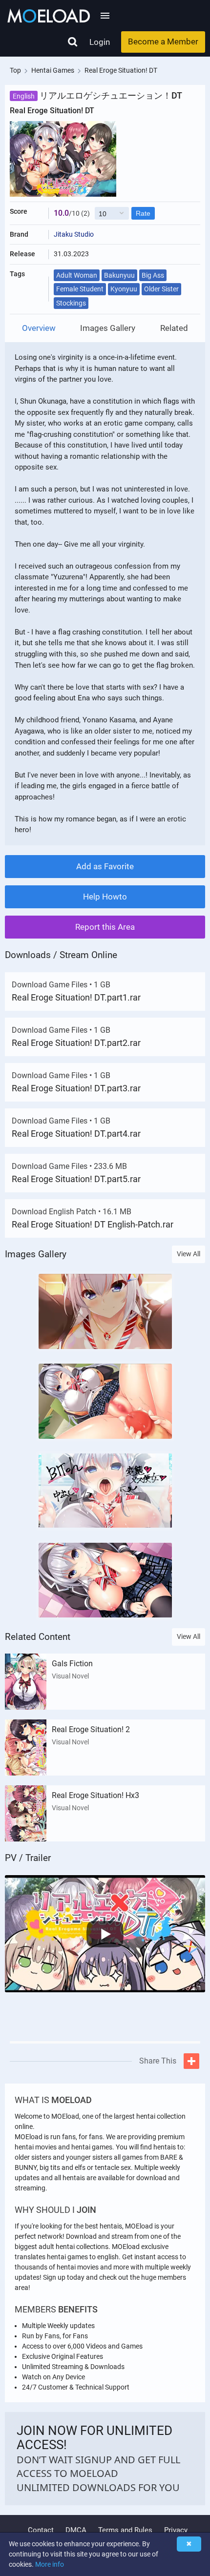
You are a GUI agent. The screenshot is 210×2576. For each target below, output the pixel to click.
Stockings (71, 303)
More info (50, 2564)
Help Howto (105, 897)
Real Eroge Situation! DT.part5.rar (76, 1179)
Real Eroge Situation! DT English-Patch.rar (93, 1224)
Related (174, 328)
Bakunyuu (119, 275)
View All (189, 1254)
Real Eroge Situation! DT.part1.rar (76, 997)
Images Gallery (108, 328)
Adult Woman (77, 275)
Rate (143, 213)
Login (100, 42)
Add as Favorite (105, 866)
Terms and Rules (125, 2530)
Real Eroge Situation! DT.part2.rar (76, 1043)
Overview (39, 328)
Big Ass (153, 275)
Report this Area (105, 927)
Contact (41, 2530)
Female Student (80, 289)
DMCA (76, 2530)
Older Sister (161, 289)
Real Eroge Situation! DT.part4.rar (76, 1134)
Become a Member (163, 41)
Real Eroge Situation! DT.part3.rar (76, 1088)
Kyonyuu (124, 289)
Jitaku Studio (74, 234)
